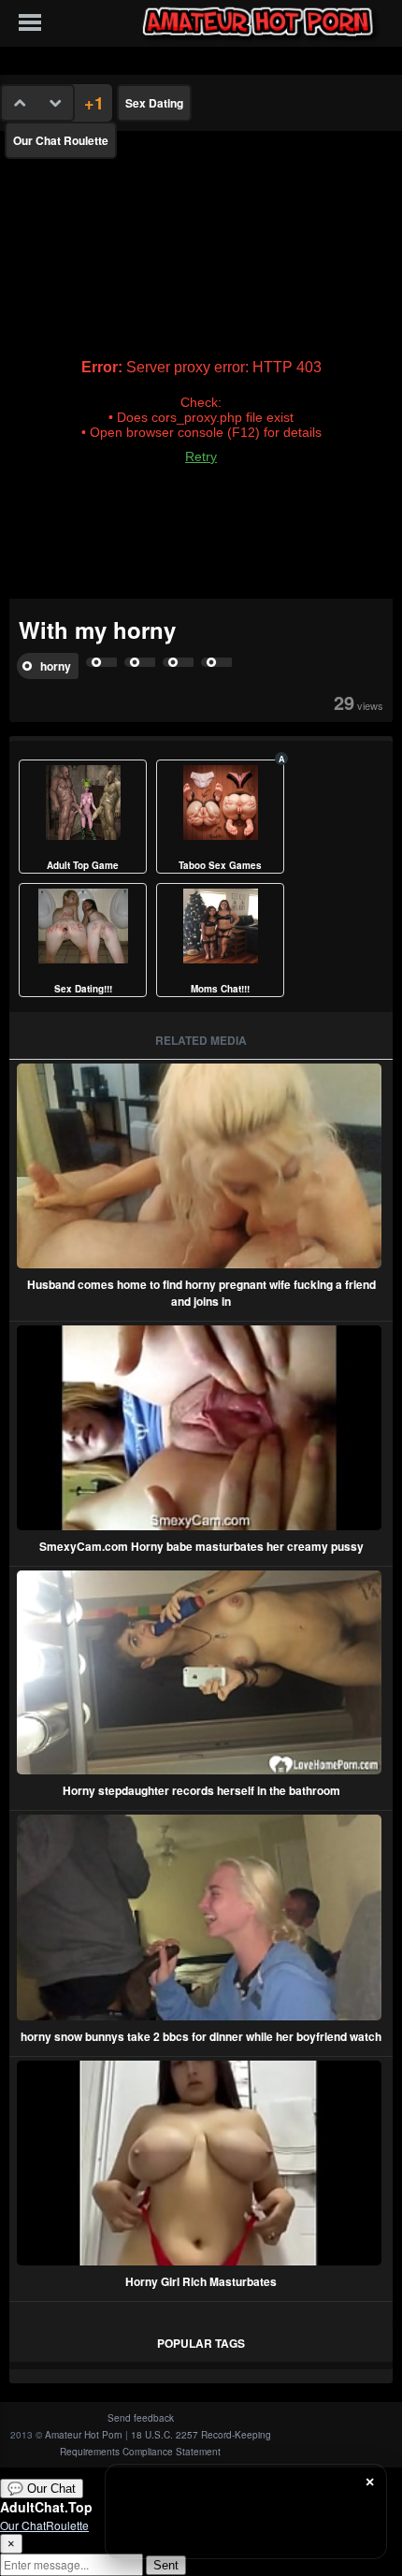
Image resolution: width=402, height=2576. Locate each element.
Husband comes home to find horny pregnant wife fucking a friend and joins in (201, 1293)
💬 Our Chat (42, 2489)
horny (56, 666)
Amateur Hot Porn (84, 2435)
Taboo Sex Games (220, 865)
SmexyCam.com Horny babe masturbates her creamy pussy (201, 1546)
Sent (166, 2565)
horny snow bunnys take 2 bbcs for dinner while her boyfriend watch (201, 2036)
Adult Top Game (83, 865)
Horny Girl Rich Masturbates (201, 2281)
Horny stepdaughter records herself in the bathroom (201, 1790)
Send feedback (141, 2418)
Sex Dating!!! (83, 989)
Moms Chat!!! (220, 989)
